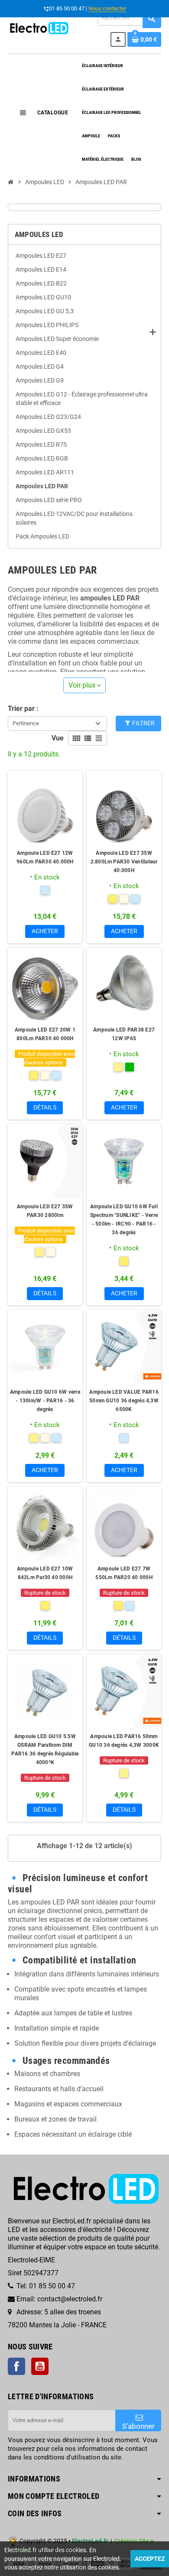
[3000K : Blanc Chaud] (118, 1067)
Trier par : (23, 709)
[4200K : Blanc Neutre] (124, 899)
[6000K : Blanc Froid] (45, 890)
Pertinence (26, 723)
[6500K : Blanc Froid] (124, 1438)
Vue (58, 738)
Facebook (16, 2366)
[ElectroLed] (39, 28)
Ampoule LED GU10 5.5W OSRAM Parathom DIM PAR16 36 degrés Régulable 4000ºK (45, 1749)
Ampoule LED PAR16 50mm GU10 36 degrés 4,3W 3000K (124, 1741)
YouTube (40, 2366)
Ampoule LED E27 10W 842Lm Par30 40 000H (45, 1573)
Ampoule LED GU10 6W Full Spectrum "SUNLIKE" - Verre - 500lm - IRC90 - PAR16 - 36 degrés (124, 1220)
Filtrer (143, 723)
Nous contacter (107, 8)
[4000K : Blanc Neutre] (51, 1252)
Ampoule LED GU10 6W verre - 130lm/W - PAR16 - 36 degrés (45, 1401)
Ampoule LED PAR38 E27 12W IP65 (124, 1034)
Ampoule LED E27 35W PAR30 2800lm (45, 1211)
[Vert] (130, 1067)
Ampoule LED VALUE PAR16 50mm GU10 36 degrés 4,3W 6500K (124, 1401)
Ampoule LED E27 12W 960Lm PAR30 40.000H (45, 857)
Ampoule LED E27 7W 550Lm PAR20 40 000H (124, 1573)
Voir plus (84, 685)
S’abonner (138, 2426)
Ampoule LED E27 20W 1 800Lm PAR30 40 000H (45, 1034)
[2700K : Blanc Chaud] (113, 899)
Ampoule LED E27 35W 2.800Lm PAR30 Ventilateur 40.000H (124, 862)
